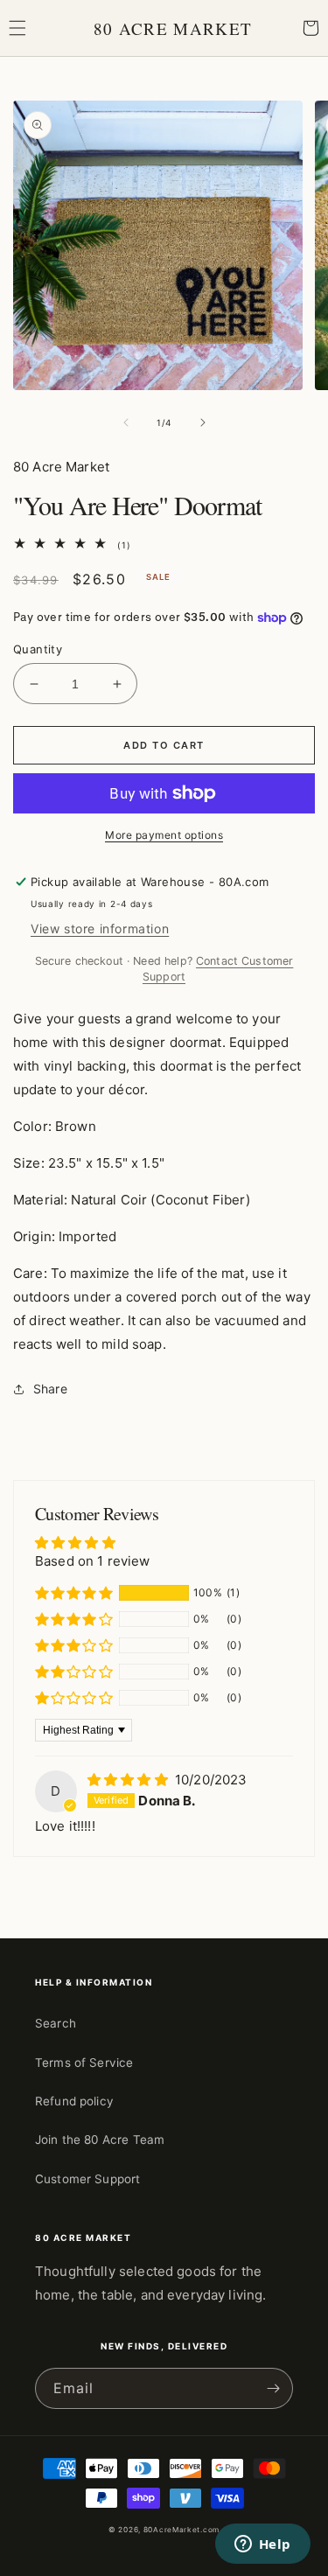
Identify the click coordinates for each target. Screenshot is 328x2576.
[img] (129, 1780)
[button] (17, 28)
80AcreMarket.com (181, 2530)
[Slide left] (126, 422)
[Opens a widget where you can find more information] (262, 2545)
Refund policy (74, 2101)
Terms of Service (84, 2063)
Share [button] (50, 1389)
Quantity (38, 649)
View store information (100, 928)
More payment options (164, 835)
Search (56, 2023)
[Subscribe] (273, 2388)
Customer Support (87, 2179)
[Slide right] (203, 422)
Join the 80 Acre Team (100, 2140)
